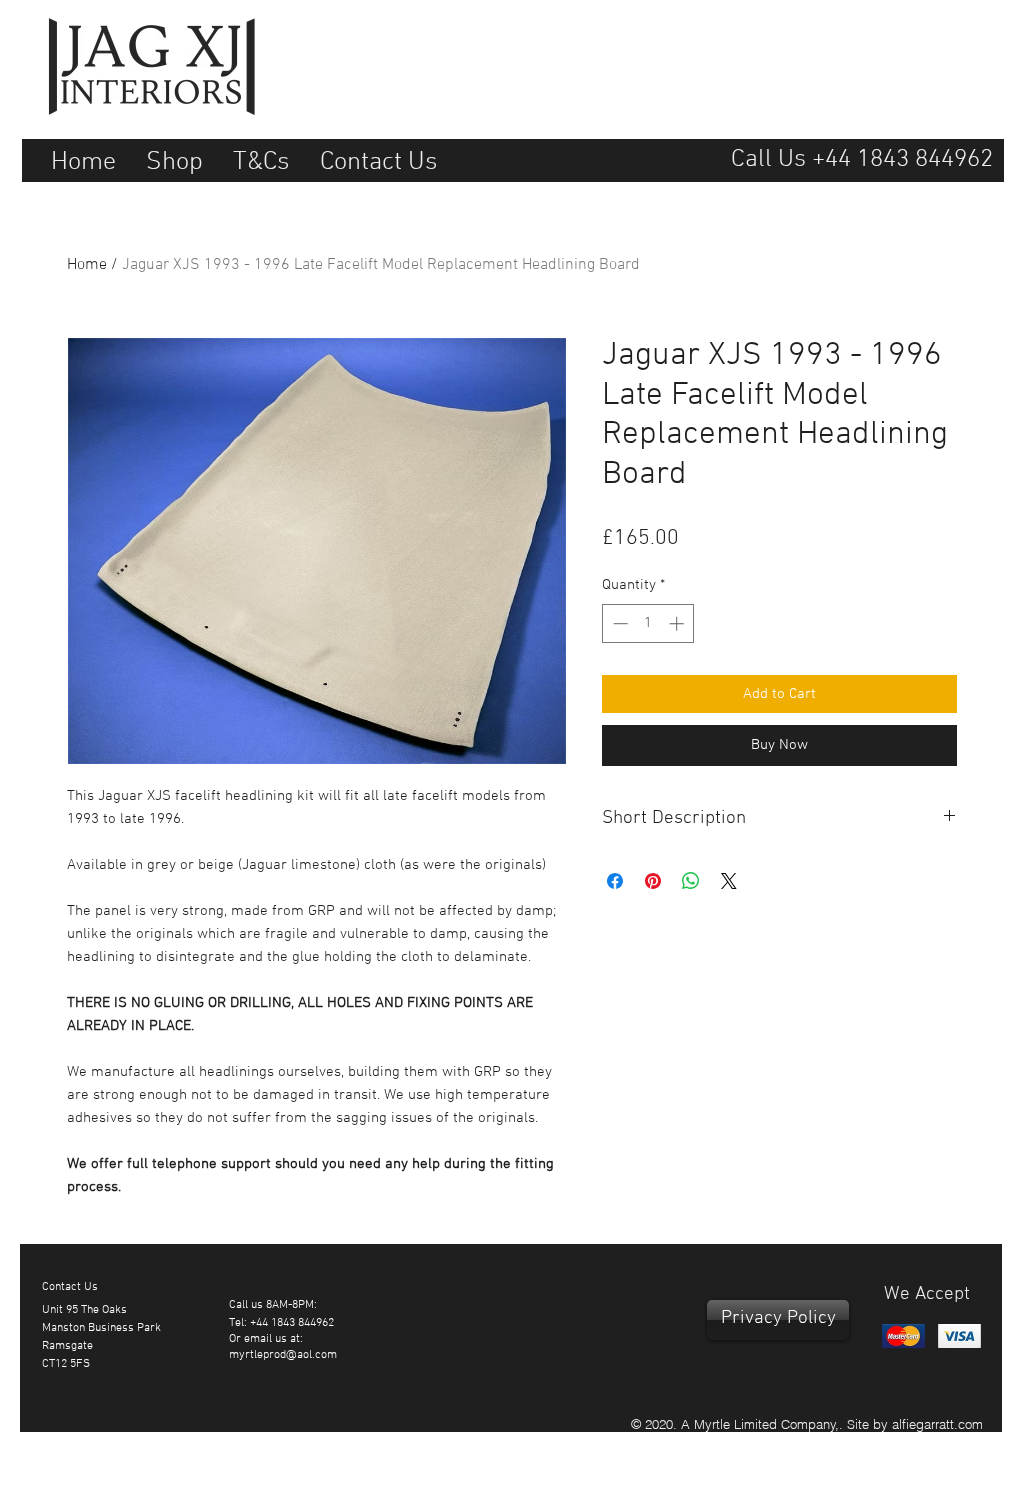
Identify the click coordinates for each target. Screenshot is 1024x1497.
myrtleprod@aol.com (283, 1355)
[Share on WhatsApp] (691, 881)
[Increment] (678, 623)
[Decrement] (618, 623)
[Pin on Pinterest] (653, 881)
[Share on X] (729, 881)
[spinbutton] (648, 623)
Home (87, 265)
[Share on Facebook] (615, 881)
